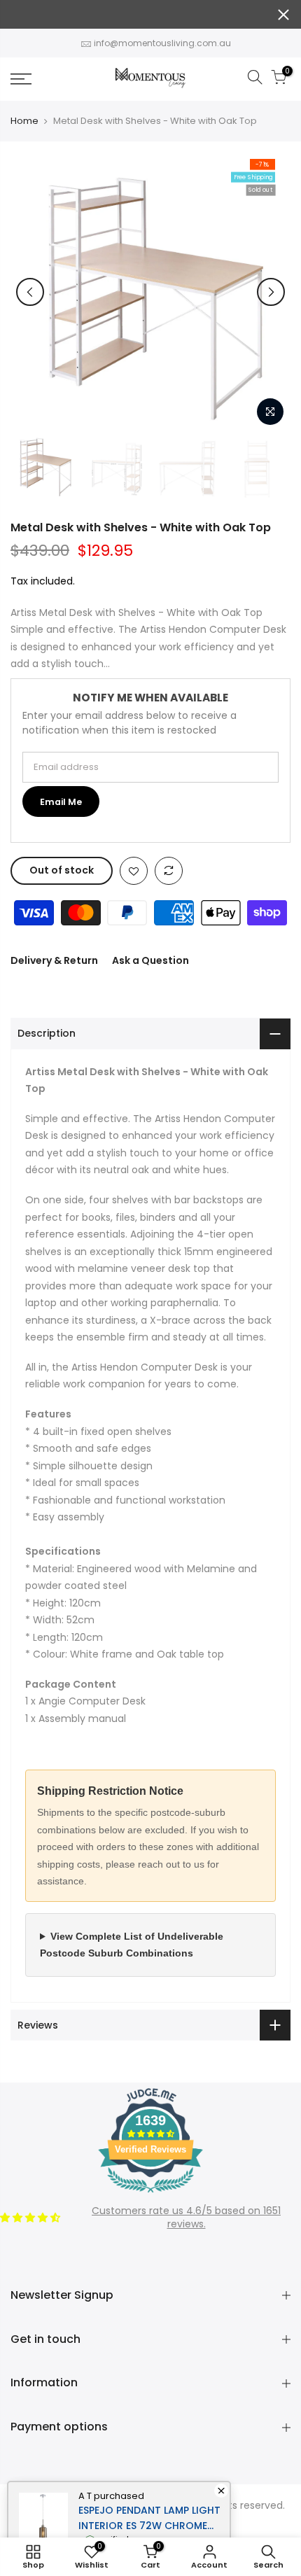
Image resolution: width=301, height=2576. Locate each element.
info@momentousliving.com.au (162, 43)
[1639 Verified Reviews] (150, 2195)
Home (24, 121)
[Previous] (30, 292)
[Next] (271, 292)
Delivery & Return (54, 960)
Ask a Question (150, 960)
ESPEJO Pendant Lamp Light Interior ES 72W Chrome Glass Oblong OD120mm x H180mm (149, 2518)
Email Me (61, 802)
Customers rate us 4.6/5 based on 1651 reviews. (186, 2218)
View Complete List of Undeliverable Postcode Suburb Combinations (132, 1945)
